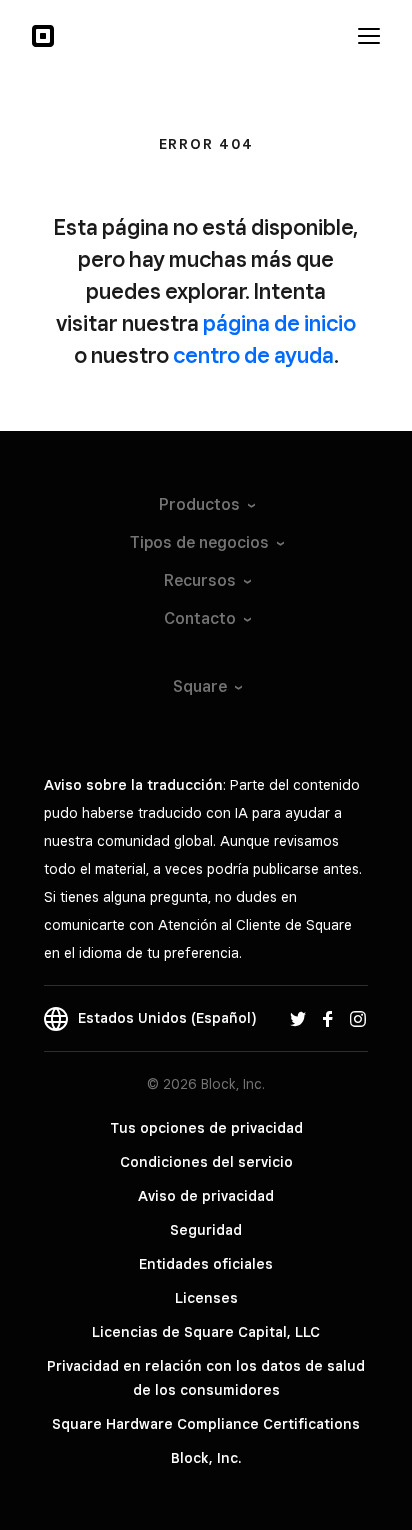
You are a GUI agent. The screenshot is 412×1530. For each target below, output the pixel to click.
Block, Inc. (206, 1458)
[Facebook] (328, 1018)
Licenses (206, 1298)
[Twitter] (298, 1018)
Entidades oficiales (206, 1264)
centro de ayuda (253, 355)
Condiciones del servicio (206, 1162)
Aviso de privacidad (206, 1196)
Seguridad (206, 1230)
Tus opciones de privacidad (206, 1128)
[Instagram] (358, 1018)
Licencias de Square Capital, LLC (206, 1332)
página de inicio (279, 323)
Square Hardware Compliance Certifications (206, 1424)
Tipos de (199, 542)
